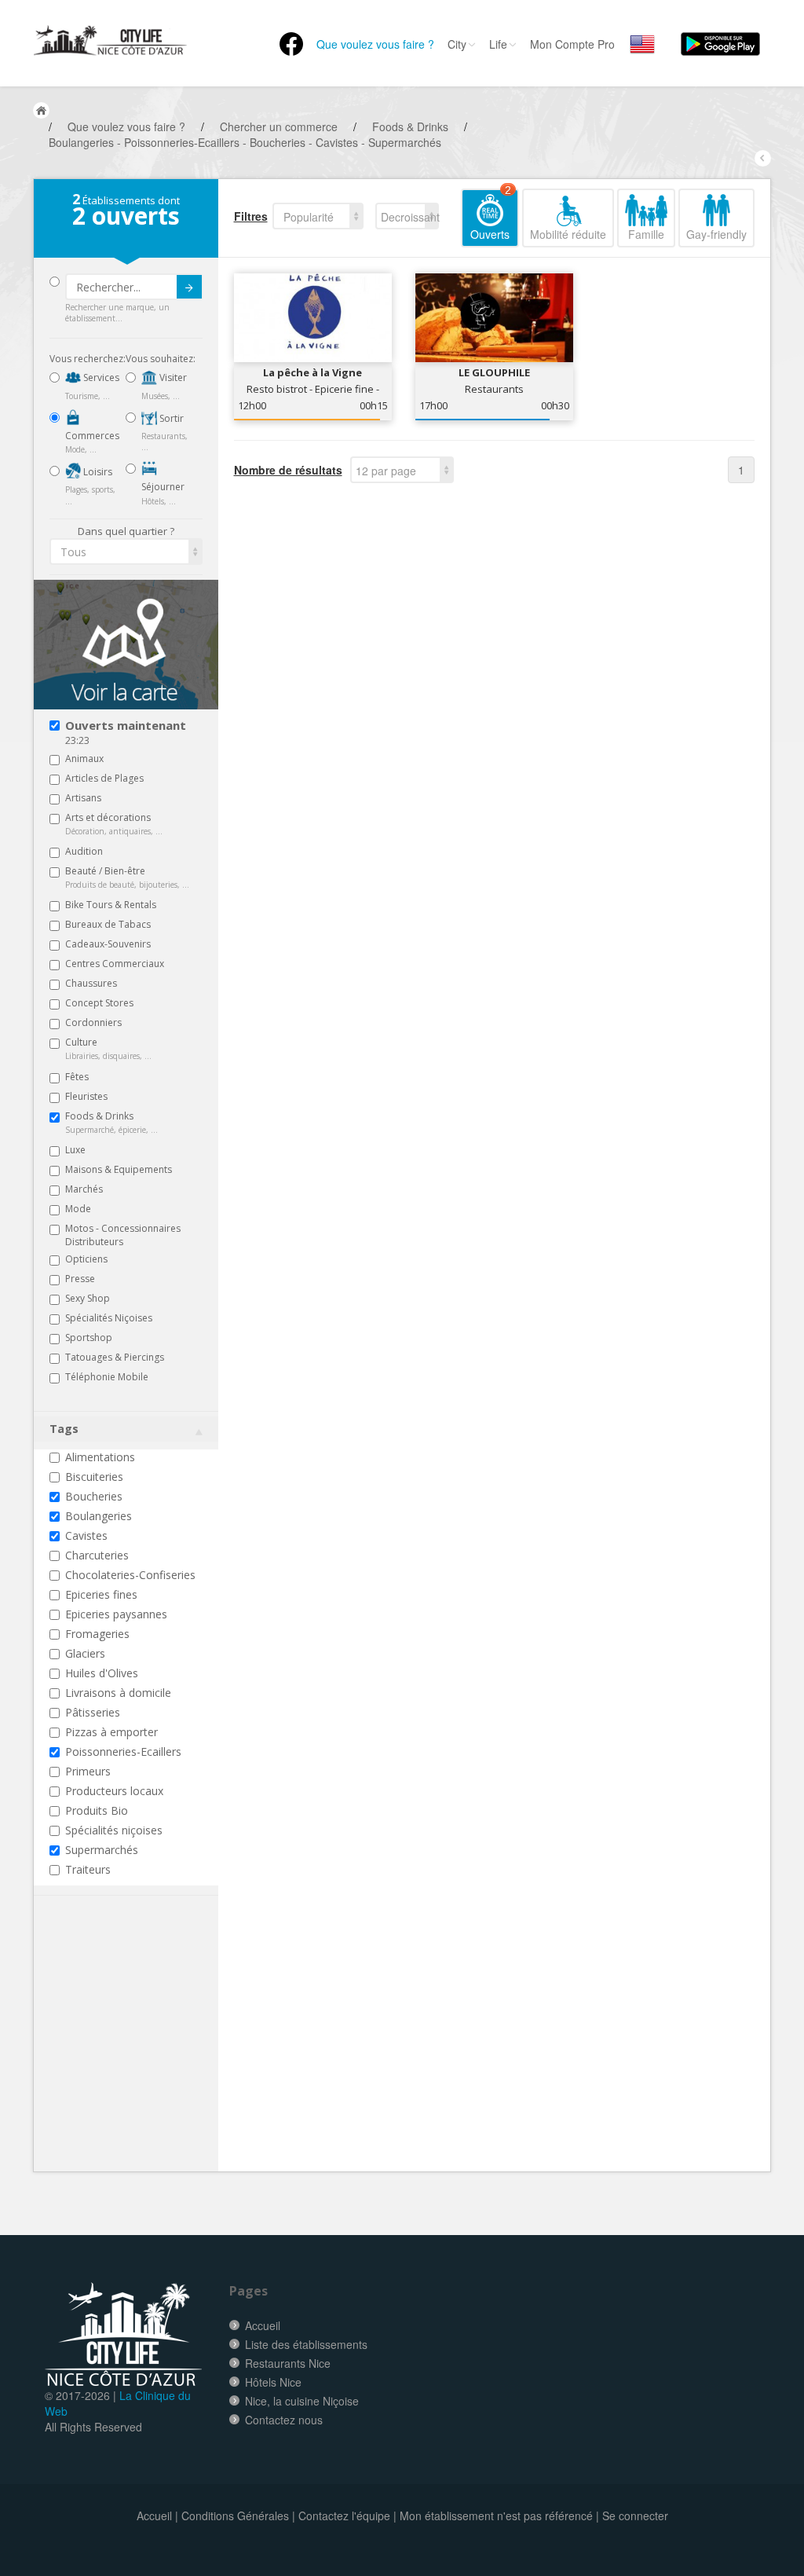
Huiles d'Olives (102, 1673)
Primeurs (88, 1771)
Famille (646, 234)
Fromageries (97, 1634)
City (457, 44)
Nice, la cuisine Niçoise (302, 2401)
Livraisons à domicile (118, 1693)
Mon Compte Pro (572, 44)
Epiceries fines (101, 1594)
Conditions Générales (235, 2516)
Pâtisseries (93, 1712)
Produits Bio (97, 1810)
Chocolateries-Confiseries (130, 1575)
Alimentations (100, 1457)
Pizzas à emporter (111, 1732)
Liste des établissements (306, 2344)
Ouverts (491, 215)
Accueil (263, 2325)
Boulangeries (99, 1516)
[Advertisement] (144, 2058)
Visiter (172, 377)
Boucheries (94, 1496)
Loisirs (97, 472)
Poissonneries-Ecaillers (123, 1752)
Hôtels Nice (273, 2382)
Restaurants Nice (288, 2363)
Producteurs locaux (114, 1791)
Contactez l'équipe (344, 2516)
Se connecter (635, 2516)
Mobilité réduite (568, 234)
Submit (189, 287)
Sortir (170, 418)
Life (498, 44)
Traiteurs (88, 1869)
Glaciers (85, 1653)
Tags (64, 1429)
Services (100, 377)
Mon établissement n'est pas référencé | (499, 2516)
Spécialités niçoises (114, 1830)
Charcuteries (97, 1555)
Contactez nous (284, 2420)
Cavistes (86, 1535)
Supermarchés (102, 1850)
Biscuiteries (94, 1477)
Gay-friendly (716, 234)
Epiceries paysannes (116, 1614)
